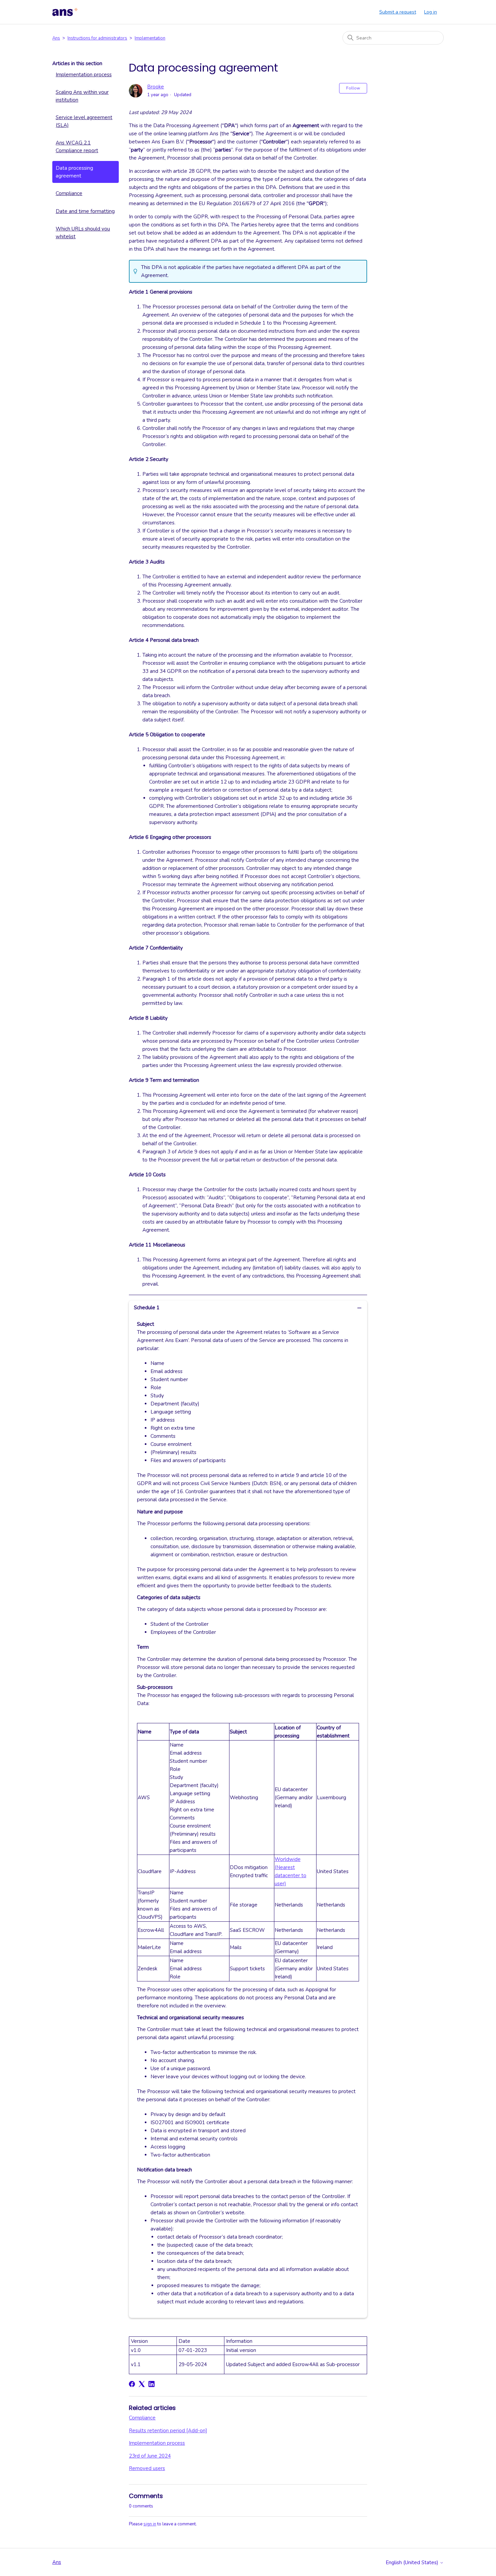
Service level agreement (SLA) (84, 121)
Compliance (69, 193)
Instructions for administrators (97, 38)
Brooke (156, 87)
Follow (353, 88)
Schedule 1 (147, 1308)
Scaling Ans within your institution (82, 96)
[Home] (65, 12)
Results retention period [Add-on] (168, 2431)
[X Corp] (142, 2384)
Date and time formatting (85, 211)
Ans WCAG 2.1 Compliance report (77, 147)
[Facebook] (132, 2384)
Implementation (150, 38)
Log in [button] (431, 12)
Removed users (147, 2468)
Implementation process (84, 75)
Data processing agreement (74, 172)
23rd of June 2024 (150, 2456)
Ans (56, 38)
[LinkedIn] (151, 2384)
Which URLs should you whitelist (83, 233)
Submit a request (398, 12)
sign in (150, 2524)
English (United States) (413, 2563)
